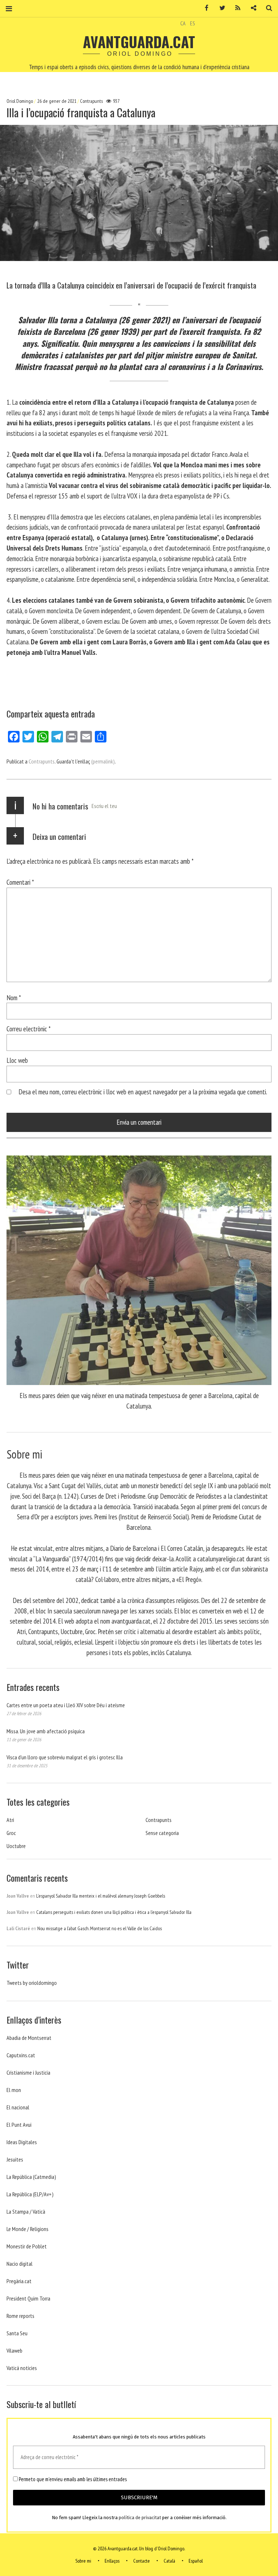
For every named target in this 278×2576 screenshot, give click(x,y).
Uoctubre (16, 1846)
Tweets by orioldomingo (32, 1983)
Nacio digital (20, 2264)
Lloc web (17, 1060)
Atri (10, 1820)
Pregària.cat (19, 2281)
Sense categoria (162, 1833)
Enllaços (112, 2561)
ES (193, 23)
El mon (14, 2090)
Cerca (266, 8)
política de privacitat (140, 2518)
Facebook (204, 8)
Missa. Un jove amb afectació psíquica (46, 1731)
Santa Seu (17, 2333)
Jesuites (15, 2159)
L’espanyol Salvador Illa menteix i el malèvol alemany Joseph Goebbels (101, 1896)
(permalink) (103, 761)
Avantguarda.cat (139, 42)
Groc (11, 1833)
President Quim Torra (28, 2298)
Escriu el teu (104, 806)
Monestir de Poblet (27, 2246)
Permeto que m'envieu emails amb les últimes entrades (72, 2479)
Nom (14, 997)
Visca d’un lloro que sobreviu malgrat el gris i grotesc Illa (65, 1757)
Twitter (220, 8)
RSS (235, 8)
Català (169, 2561)
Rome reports (20, 2316)
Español (196, 2561)
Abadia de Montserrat (29, 2038)
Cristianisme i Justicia (28, 2072)
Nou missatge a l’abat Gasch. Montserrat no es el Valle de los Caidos (100, 1928)
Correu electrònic (29, 1029)
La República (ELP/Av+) (30, 2194)
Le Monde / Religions (28, 2229)
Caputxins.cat (21, 2055)
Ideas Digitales (22, 2142)
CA (183, 23)
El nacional (18, 2107)
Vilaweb (14, 2350)
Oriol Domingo (20, 101)
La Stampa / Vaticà (26, 2211)
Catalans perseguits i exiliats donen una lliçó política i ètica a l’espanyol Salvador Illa (114, 1912)
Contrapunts (91, 101)
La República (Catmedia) (31, 2177)
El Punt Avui (19, 2125)
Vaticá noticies (22, 2368)
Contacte (142, 2561)
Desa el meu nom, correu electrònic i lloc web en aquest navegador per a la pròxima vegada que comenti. (143, 1092)
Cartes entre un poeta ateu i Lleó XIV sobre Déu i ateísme (66, 1705)
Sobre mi (83, 2561)
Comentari (20, 882)
